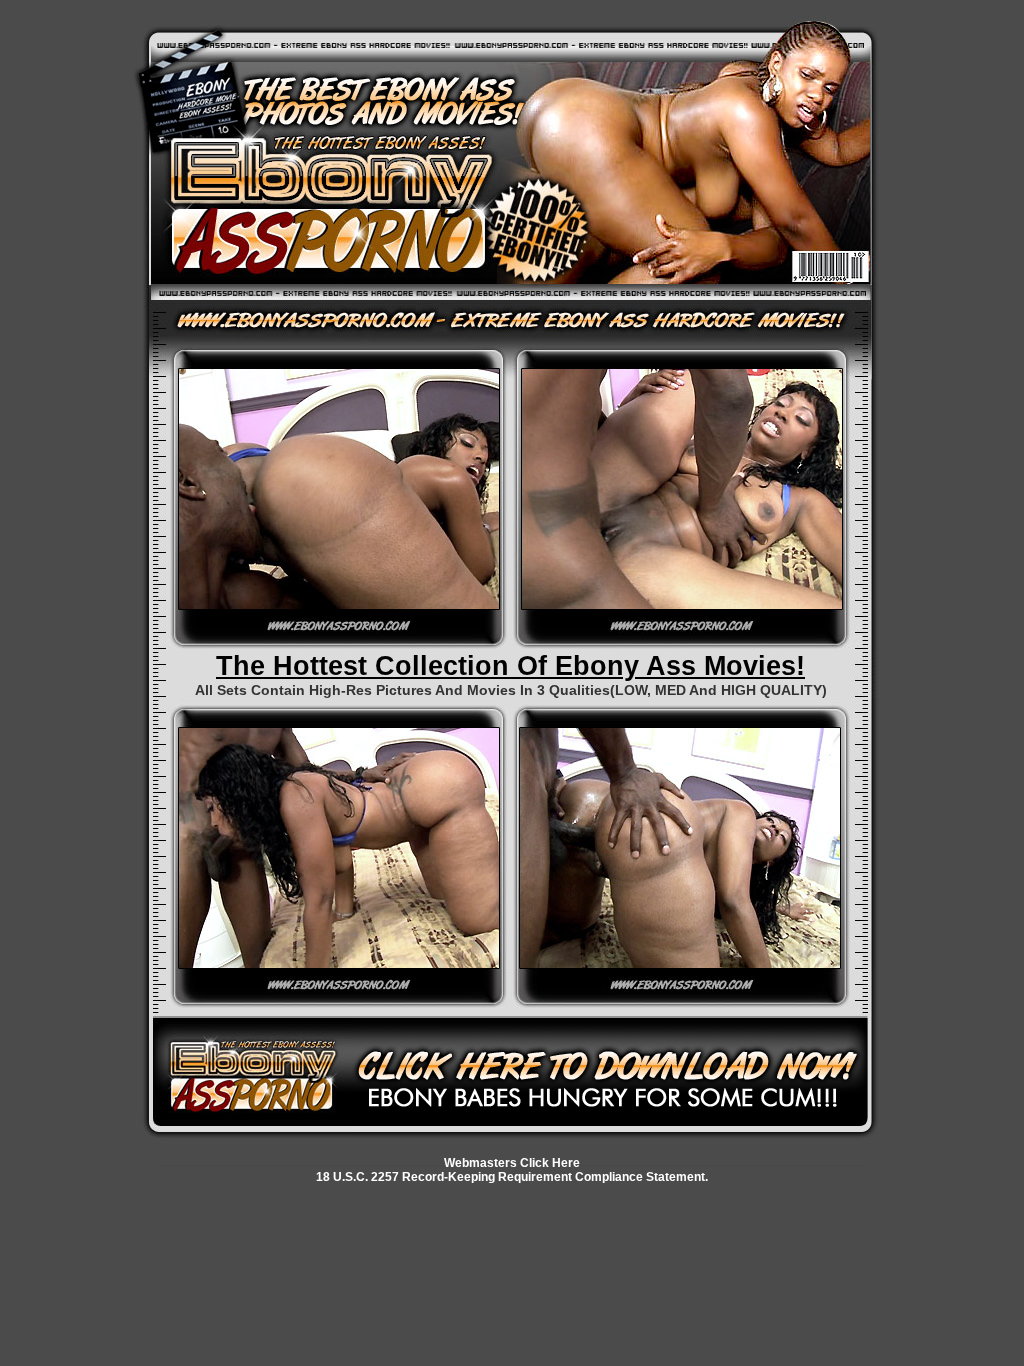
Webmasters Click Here (512, 1163)
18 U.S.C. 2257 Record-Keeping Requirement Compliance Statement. (512, 1177)
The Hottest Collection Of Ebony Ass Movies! (510, 666)
